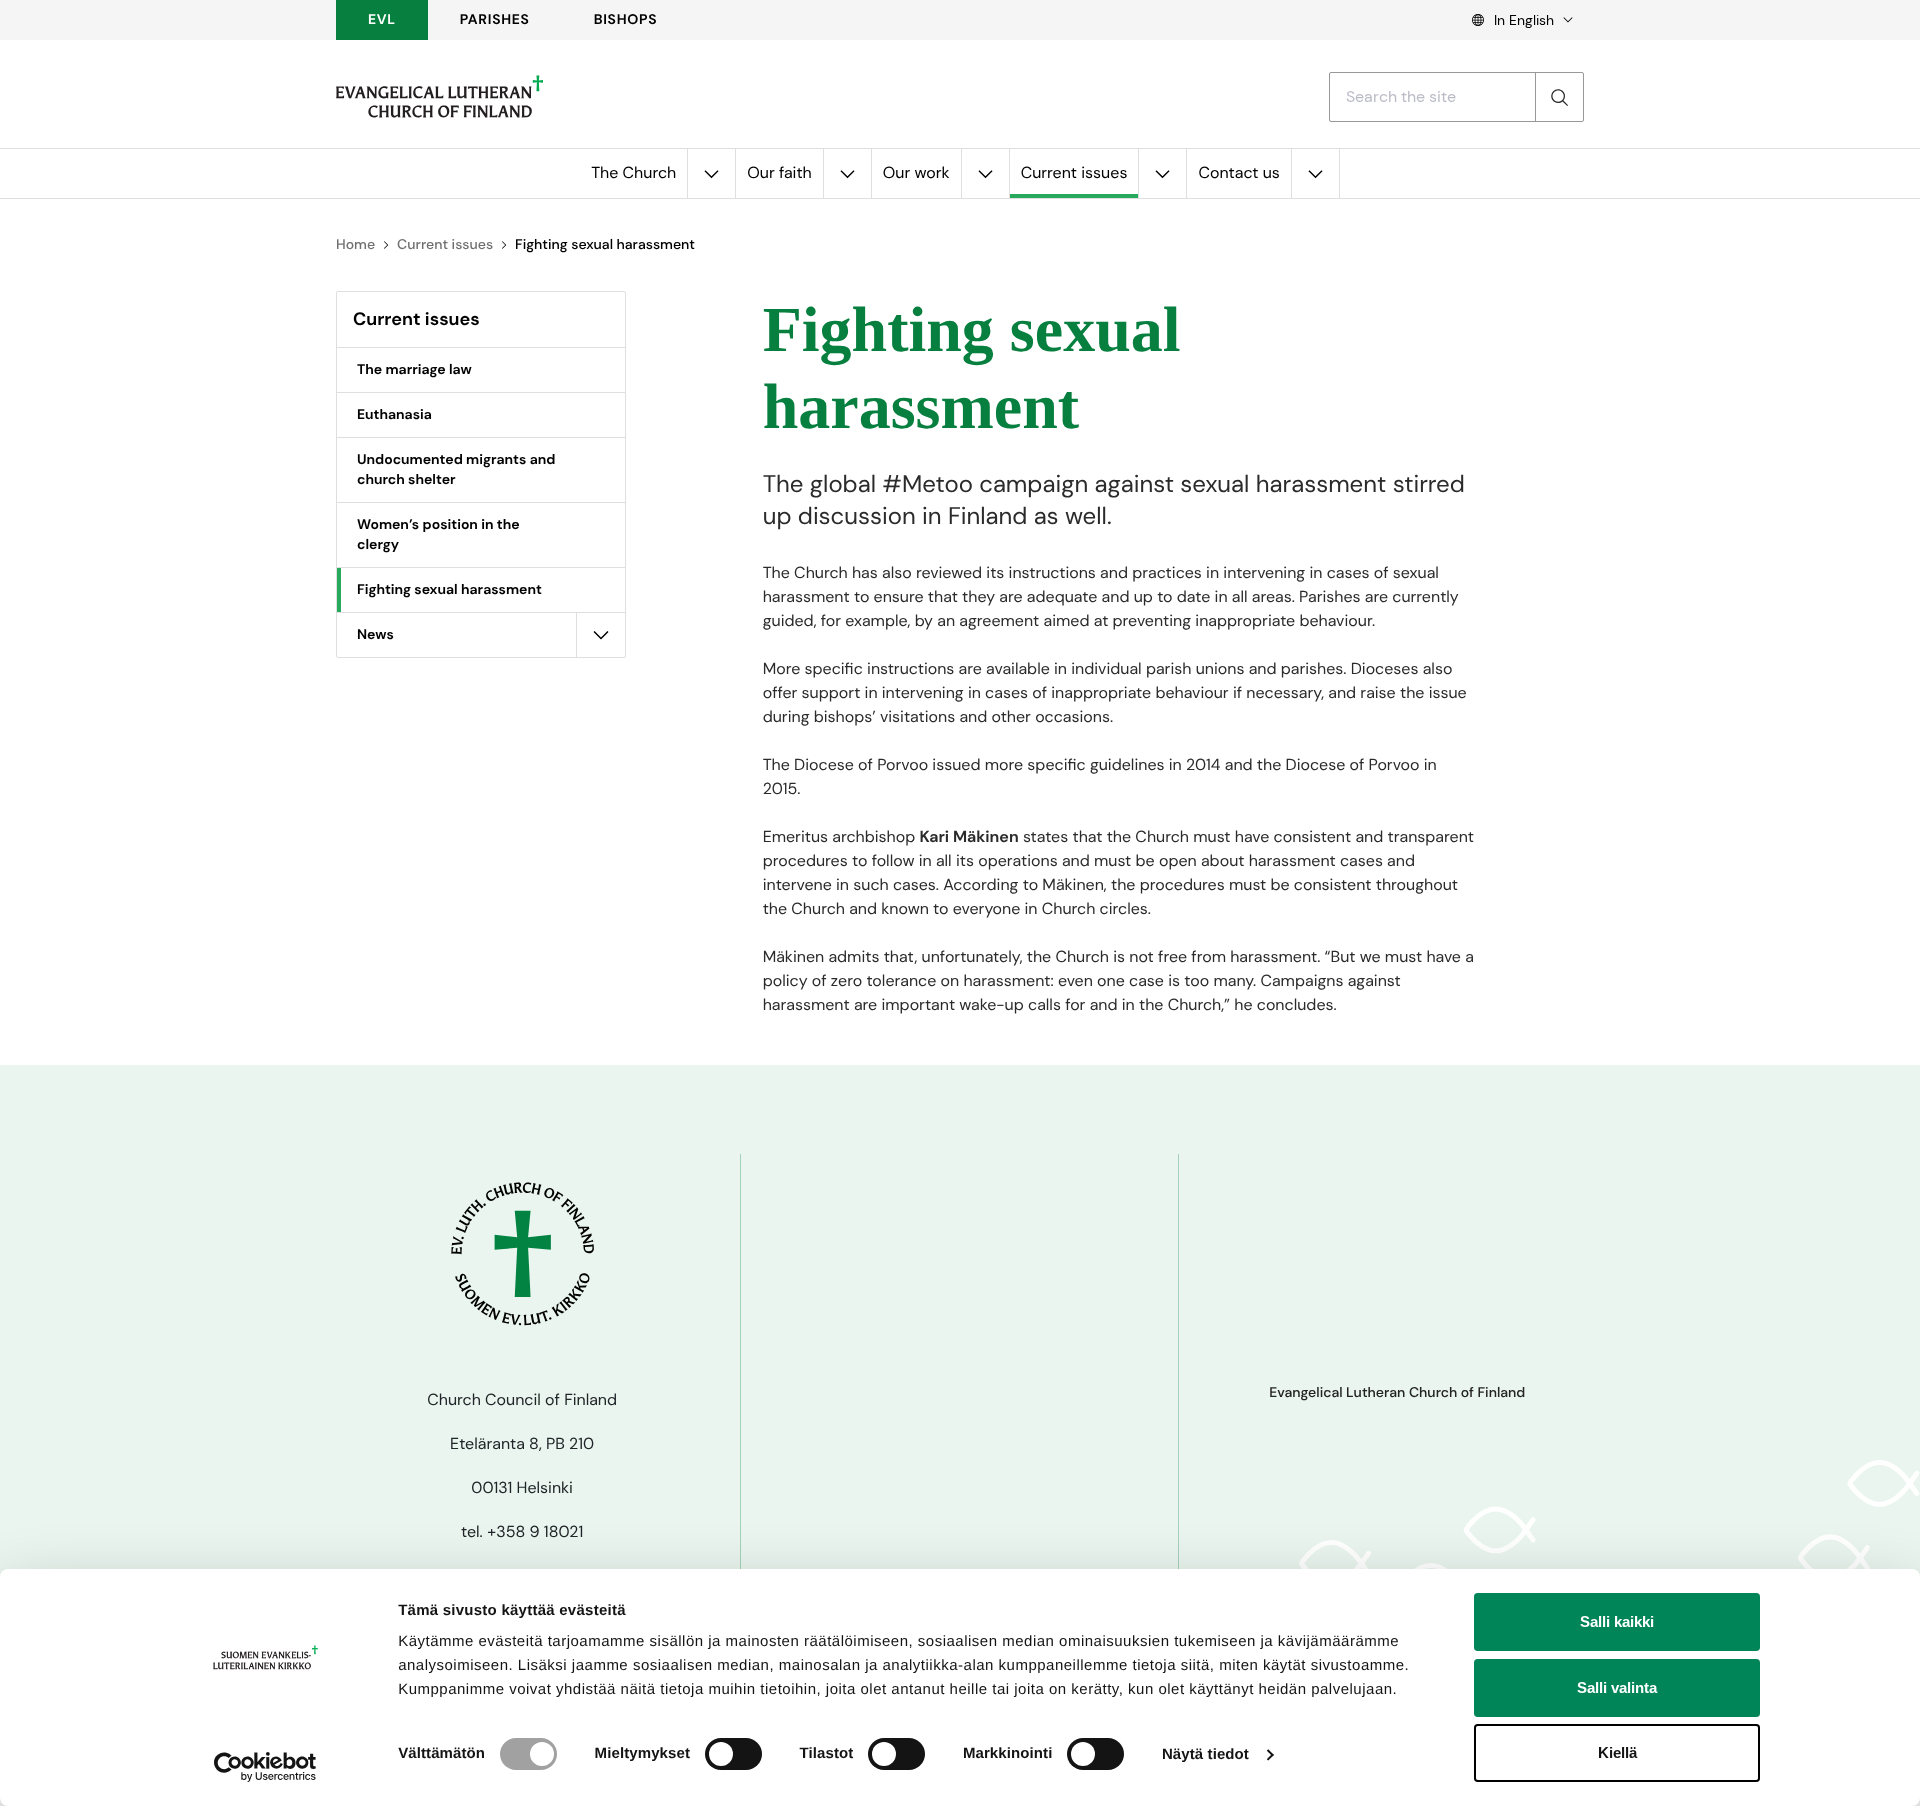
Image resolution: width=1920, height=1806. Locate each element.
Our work (916, 172)
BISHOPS (626, 20)
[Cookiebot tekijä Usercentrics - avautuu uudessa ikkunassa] (265, 1767)
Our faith (779, 172)
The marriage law (414, 370)
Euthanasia (394, 415)
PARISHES (495, 20)
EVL (382, 20)
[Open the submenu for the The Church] (711, 173)
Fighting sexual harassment (449, 590)
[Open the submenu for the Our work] (985, 173)
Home (355, 245)
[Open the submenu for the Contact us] (1315, 173)
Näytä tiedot (1205, 1754)
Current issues (1074, 172)
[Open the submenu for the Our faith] (847, 173)
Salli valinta (1617, 1687)
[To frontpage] (439, 97)
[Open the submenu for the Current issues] (1162, 173)
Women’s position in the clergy (438, 535)
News (375, 635)
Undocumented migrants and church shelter (456, 470)
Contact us (1238, 172)
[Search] (1559, 97)
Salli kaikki (1617, 1621)
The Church (633, 172)
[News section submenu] (601, 635)
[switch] (733, 1754)
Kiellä (1617, 1752)
